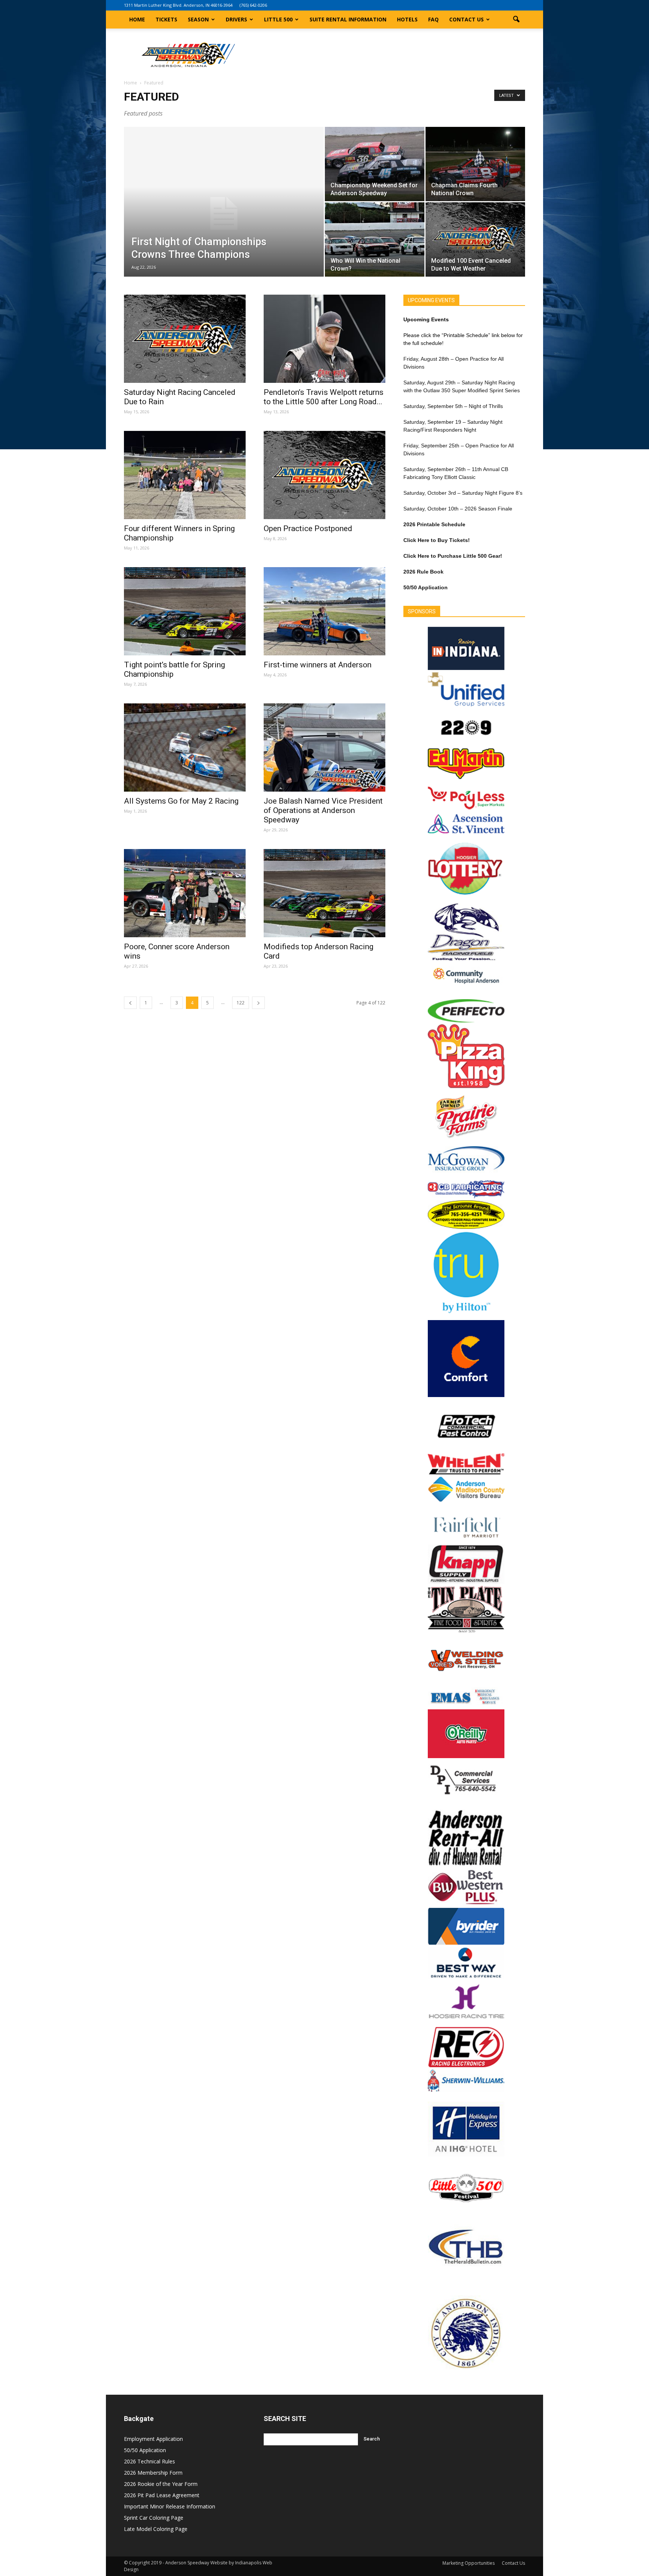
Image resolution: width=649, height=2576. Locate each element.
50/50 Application (145, 2450)
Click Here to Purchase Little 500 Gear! (453, 556)
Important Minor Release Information (170, 2506)
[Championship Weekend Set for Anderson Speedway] (375, 164)
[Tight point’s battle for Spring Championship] (185, 611)
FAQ (433, 19)
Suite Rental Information (348, 19)
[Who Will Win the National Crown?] (375, 239)
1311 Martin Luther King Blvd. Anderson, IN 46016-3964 (178, 5)
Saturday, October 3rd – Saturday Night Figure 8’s (463, 493)
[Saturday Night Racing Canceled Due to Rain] (185, 339)
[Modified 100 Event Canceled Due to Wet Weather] (475, 239)
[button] (516, 20)
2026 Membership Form (153, 2473)
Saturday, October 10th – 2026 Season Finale (458, 509)
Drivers (236, 19)
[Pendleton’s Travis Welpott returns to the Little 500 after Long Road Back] (324, 339)
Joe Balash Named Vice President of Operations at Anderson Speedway (323, 810)
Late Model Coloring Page (156, 2529)
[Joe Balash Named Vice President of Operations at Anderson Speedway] (324, 748)
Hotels (407, 19)
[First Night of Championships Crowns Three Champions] (224, 214)
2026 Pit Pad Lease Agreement (162, 2495)
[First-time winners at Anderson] (324, 611)
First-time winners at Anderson (318, 665)
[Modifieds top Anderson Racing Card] (324, 893)
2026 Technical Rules (149, 2461)
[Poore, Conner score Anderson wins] (185, 893)
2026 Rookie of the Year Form (161, 2484)
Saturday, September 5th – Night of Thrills (453, 406)
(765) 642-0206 (253, 5)
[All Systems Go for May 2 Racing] (185, 748)
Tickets (166, 19)
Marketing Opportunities (469, 2563)
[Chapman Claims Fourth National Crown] (475, 164)
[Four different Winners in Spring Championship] (185, 475)
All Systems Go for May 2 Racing (181, 801)
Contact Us (466, 19)
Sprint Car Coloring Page (154, 2518)
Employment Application (153, 2439)
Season (198, 19)
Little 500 (278, 19)
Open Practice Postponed (308, 528)
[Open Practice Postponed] (324, 475)
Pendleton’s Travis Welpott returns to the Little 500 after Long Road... (324, 397)
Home (137, 19)
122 (241, 1003)
